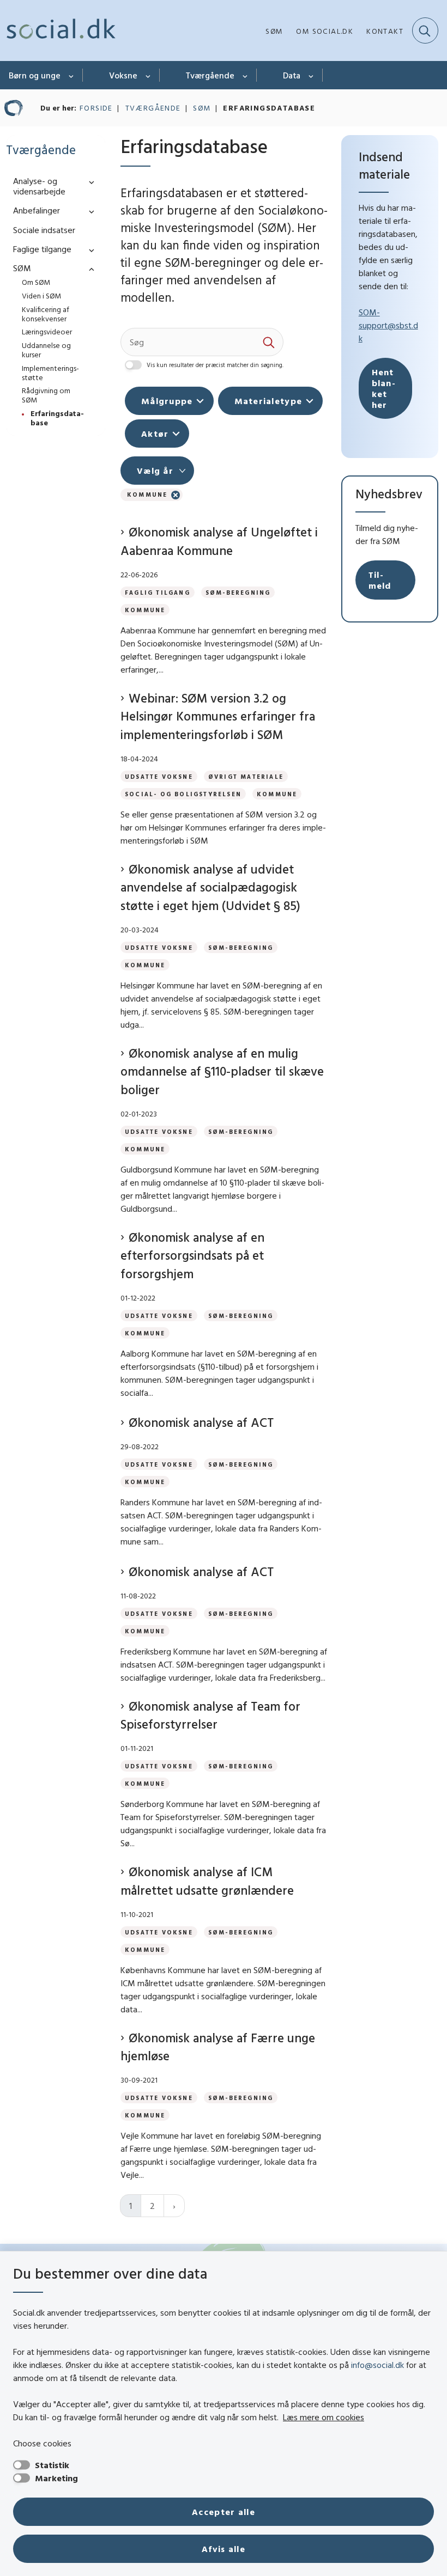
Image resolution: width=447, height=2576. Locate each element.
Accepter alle (224, 2512)
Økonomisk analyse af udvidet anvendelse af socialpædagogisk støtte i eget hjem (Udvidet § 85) (210, 887)
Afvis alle (224, 2549)
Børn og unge (35, 75)
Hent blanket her (383, 388)
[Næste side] (174, 2206)
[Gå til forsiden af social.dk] (58, 30)
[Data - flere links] (312, 75)
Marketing (56, 2478)
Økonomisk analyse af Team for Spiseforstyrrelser (210, 1715)
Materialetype (268, 401)
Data (292, 75)
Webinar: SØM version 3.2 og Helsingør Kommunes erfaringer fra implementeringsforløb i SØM (218, 716)
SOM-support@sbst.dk (388, 325)
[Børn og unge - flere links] (72, 75)
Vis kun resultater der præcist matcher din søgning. (215, 365)
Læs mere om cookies (324, 2417)
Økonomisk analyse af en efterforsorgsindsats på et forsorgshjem (192, 1255)
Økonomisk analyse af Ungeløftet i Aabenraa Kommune (219, 541)
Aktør (155, 434)
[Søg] (269, 342)
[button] (89, 182)
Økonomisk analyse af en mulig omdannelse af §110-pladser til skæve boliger (222, 1071)
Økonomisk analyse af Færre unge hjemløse (218, 2047)
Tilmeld (380, 580)
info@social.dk (377, 2365)
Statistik (52, 2465)
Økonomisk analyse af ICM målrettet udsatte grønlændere (207, 1881)
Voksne (123, 75)
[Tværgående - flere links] (246, 75)
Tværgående (210, 75)
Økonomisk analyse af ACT (201, 1422)
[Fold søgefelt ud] (425, 30)
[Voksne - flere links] (149, 75)
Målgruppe (167, 401)
